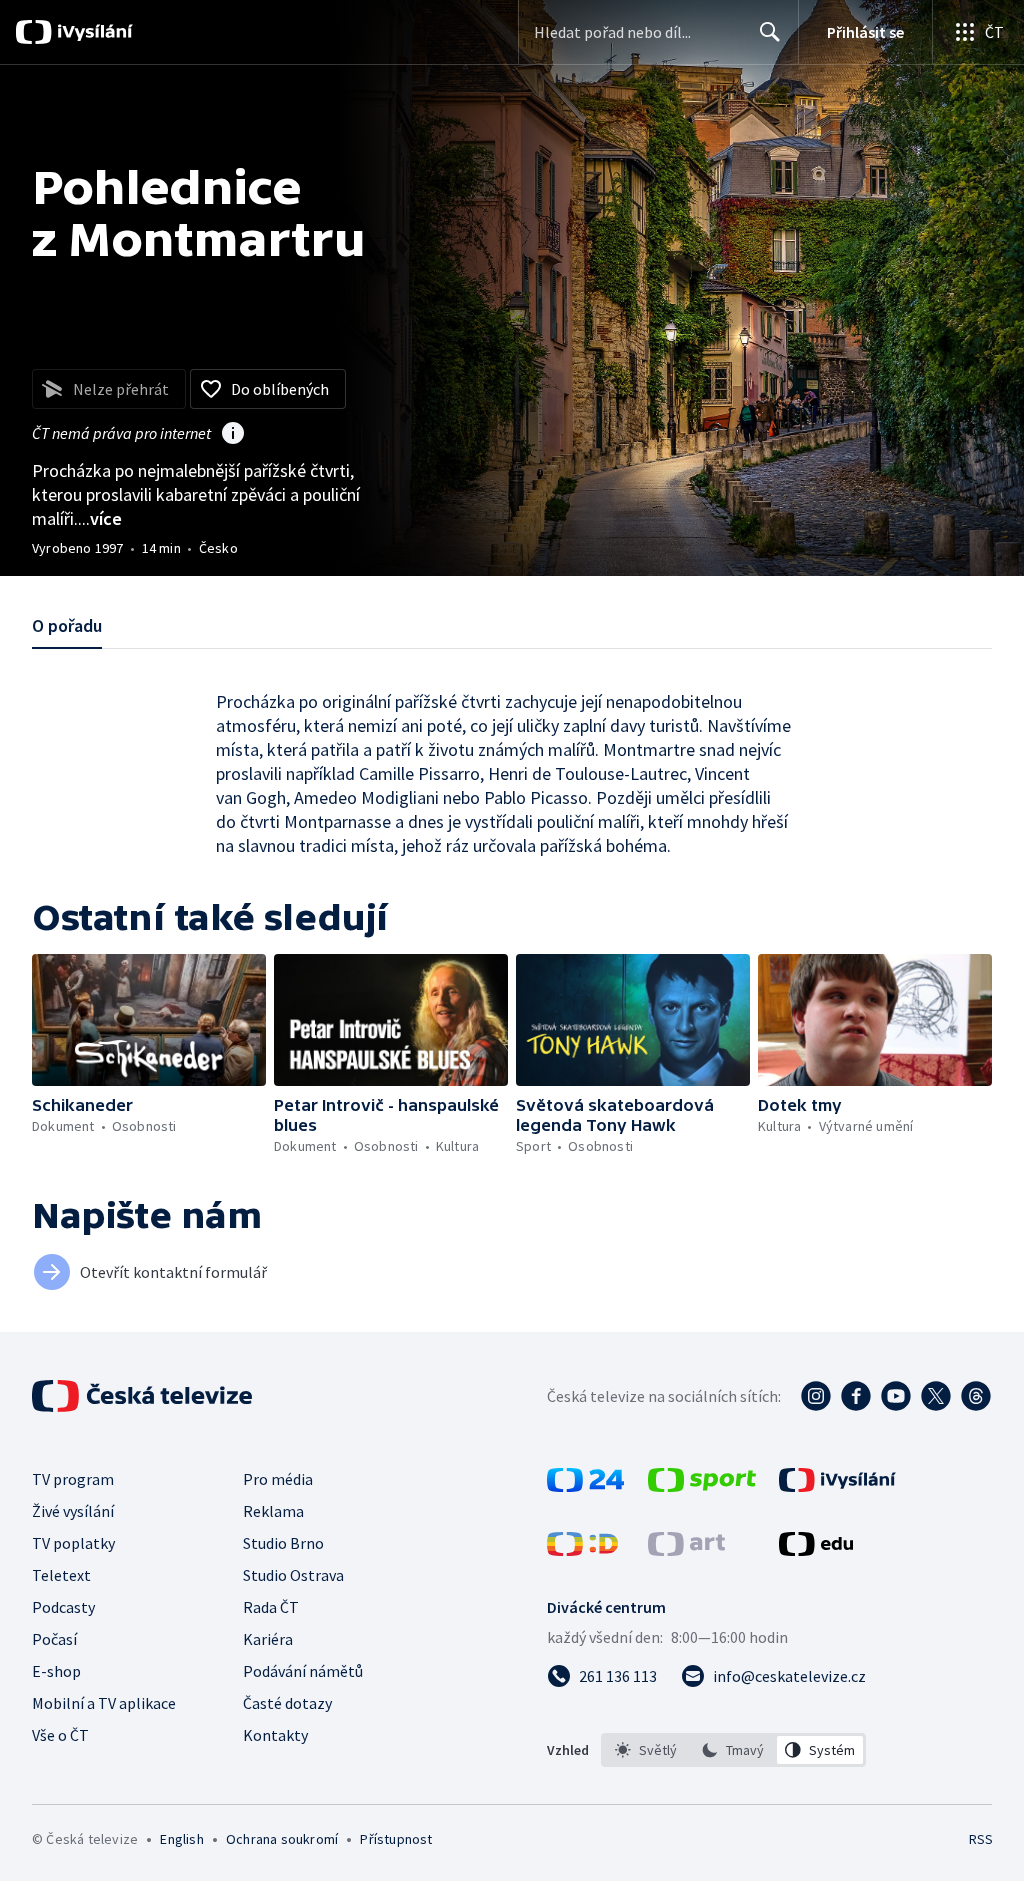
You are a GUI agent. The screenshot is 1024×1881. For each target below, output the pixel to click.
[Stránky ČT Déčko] (582, 1550)
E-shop (56, 1671)
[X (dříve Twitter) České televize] (936, 1396)
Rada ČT (271, 1607)
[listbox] (733, 1750)
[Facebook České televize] (856, 1396)
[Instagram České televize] (816, 1396)
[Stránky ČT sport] (702, 1486)
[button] (149, 1020)
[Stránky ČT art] (686, 1550)
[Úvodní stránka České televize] (144, 1396)
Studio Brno (283, 1543)
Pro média (278, 1479)
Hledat (770, 32)
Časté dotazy (287, 1703)
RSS (980, 1839)
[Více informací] (233, 435)
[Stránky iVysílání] (837, 1486)
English (181, 1839)
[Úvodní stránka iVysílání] (92, 32)
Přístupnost (396, 1839)
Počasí (54, 1639)
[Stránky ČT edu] (816, 1550)
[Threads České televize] (976, 1396)
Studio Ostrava (293, 1575)
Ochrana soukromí (282, 1839)
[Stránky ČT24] (585, 1486)
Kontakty (275, 1735)
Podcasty (63, 1607)
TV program (73, 1479)
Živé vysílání (73, 1511)
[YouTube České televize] (896, 1396)
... (100, 518)
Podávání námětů (303, 1671)
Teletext (61, 1575)
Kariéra (268, 1639)
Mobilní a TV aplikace (104, 1703)
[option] (646, 1750)
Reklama (273, 1511)
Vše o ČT (60, 1735)
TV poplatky (73, 1543)
